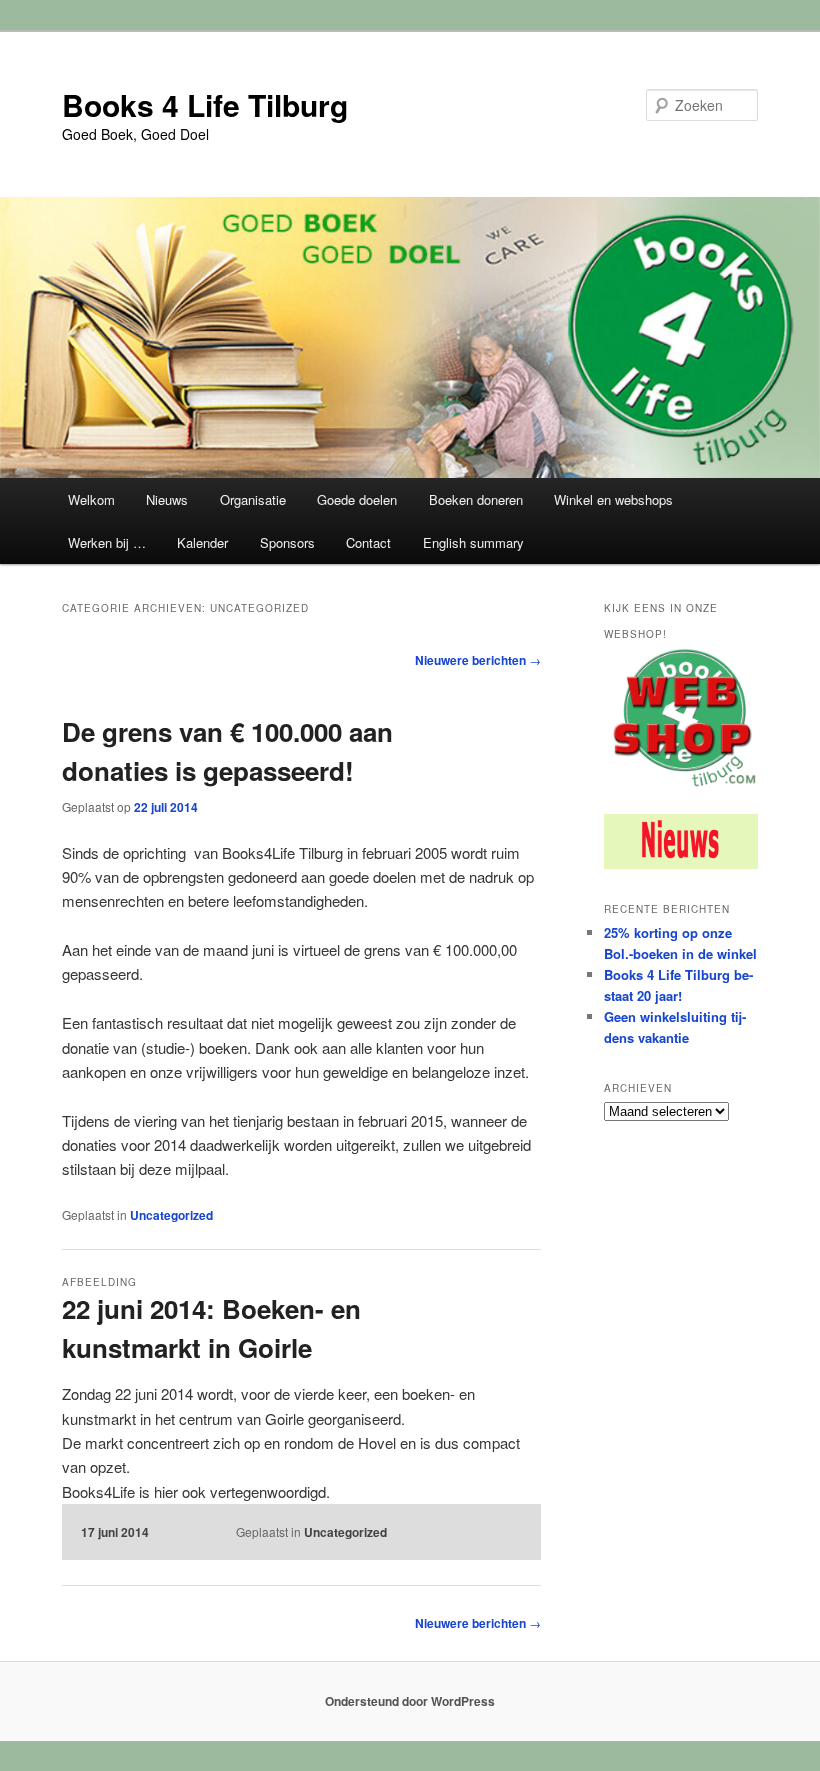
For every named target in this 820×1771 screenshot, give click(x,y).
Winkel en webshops (613, 499)
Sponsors (287, 542)
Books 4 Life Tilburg (205, 104)
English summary (473, 542)
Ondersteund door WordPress (410, 1701)
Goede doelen (357, 499)
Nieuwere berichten (478, 660)
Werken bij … (107, 542)
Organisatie (253, 499)
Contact (368, 542)
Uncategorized (171, 1215)
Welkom (91, 499)
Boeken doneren (476, 499)
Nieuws (167, 499)
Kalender (202, 542)
